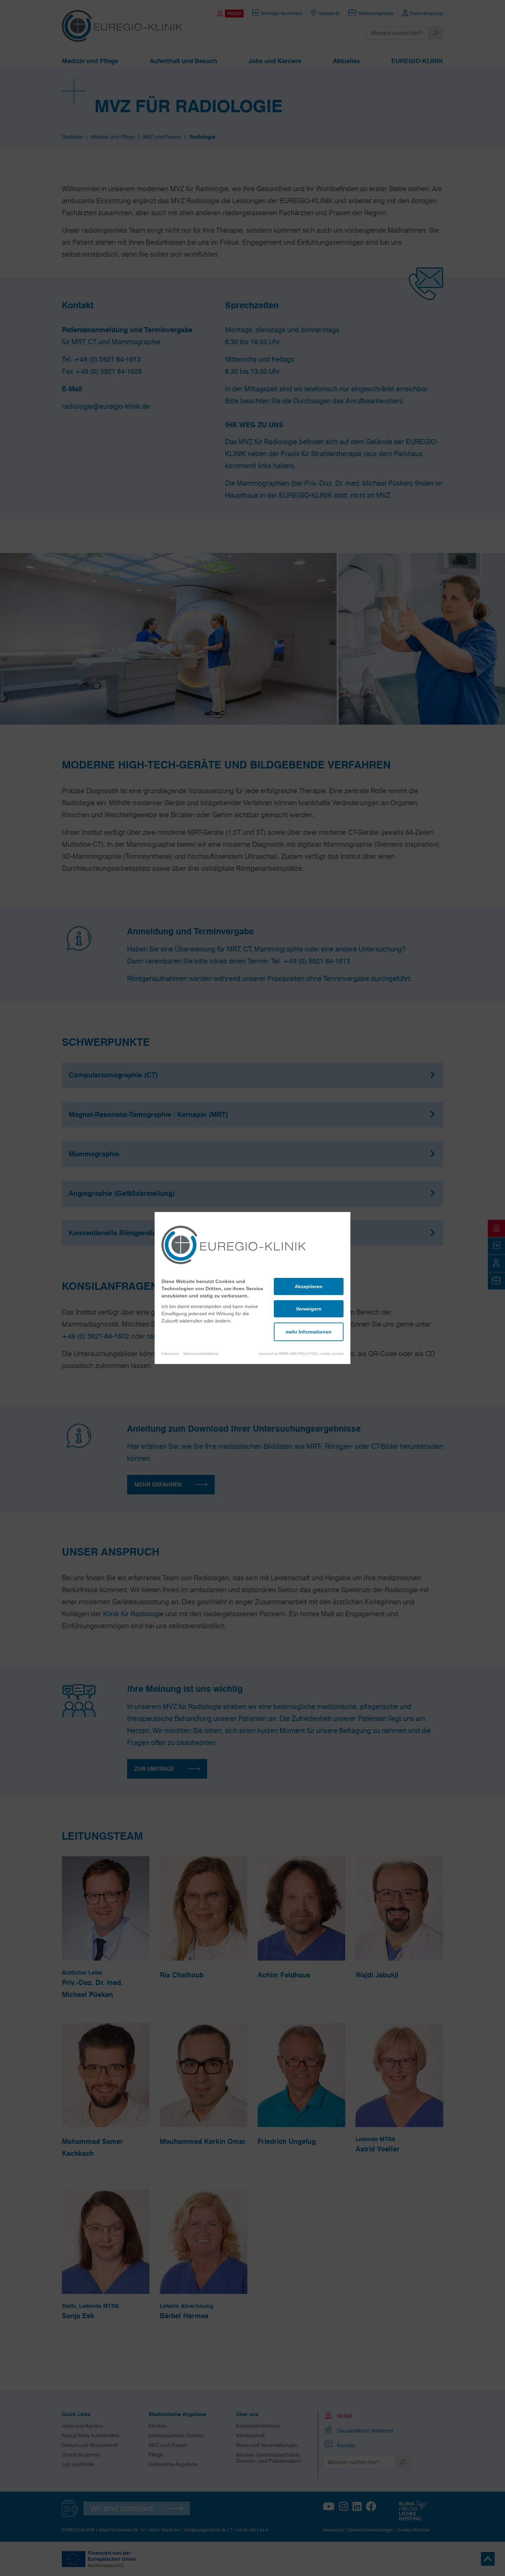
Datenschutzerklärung (201, 1354)
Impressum (170, 1354)
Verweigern (309, 1309)
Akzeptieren (309, 1286)
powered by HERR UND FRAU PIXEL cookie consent (301, 1354)
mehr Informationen (308, 1332)
